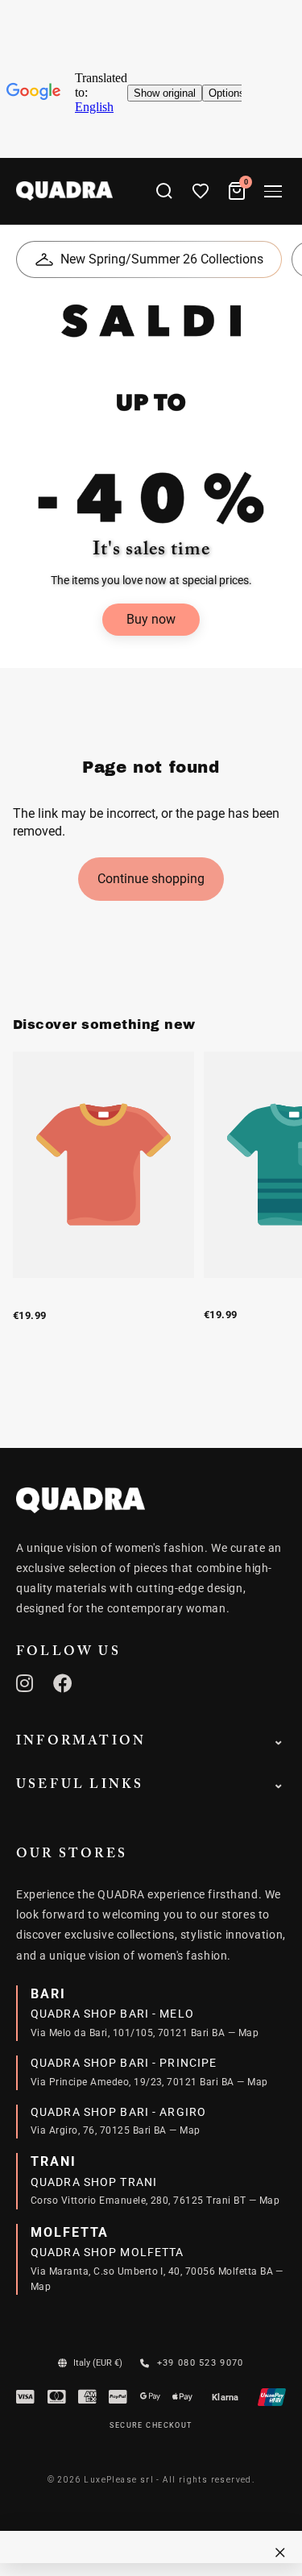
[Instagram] (25, 1683)
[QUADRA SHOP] (81, 1500)
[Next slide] (271, 1205)
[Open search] (164, 191)
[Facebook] (63, 1683)
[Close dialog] (280, 2553)
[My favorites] (201, 191)
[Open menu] (273, 191)
